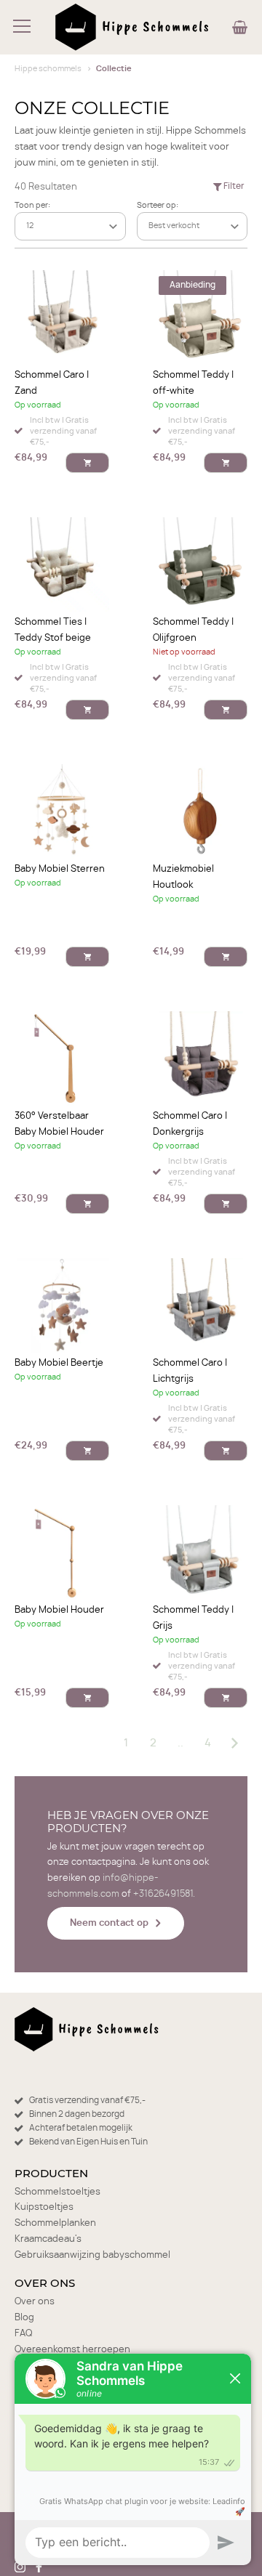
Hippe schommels (48, 69)
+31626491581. (164, 1894)
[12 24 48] (70, 226)
